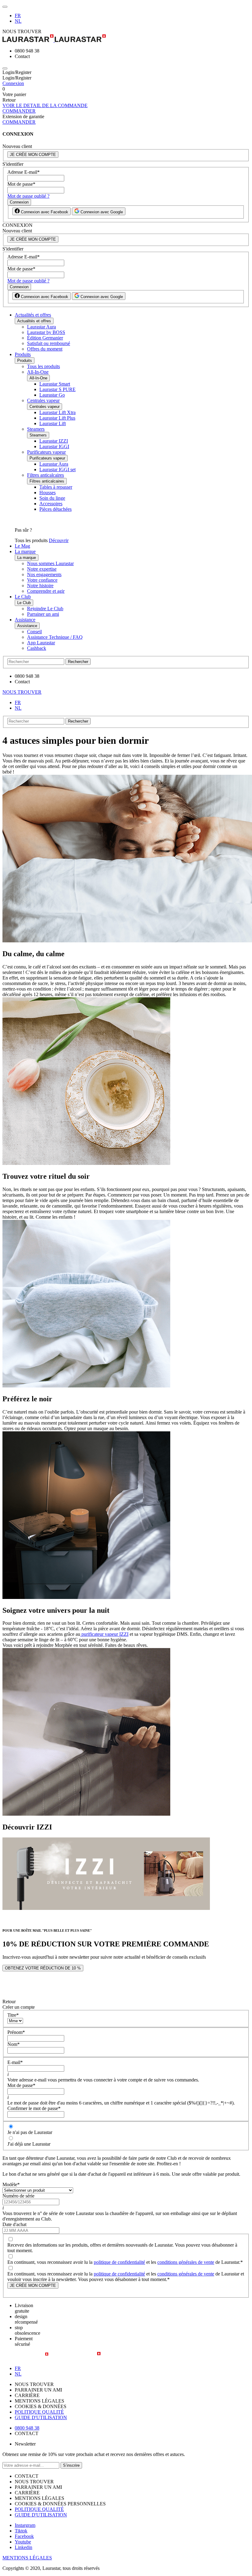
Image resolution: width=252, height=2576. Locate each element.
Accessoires (51, 504)
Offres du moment (45, 349)
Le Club (23, 597)
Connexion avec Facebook (44, 212)
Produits (23, 354)
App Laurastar (41, 643)
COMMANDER (19, 111)
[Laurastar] (126, 39)
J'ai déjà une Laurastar (29, 2144)
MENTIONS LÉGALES (27, 2558)
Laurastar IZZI (54, 441)
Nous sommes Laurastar (50, 563)
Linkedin (24, 2547)
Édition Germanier (45, 338)
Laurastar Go (52, 395)
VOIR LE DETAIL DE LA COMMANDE (45, 105)
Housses (47, 493)
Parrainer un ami (43, 614)
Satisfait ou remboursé (49, 343)
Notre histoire (40, 586)
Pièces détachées (55, 509)
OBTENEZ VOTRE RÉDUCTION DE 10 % (43, 1968)
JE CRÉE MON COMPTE (33, 155)
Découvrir (59, 540)
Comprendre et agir (46, 591)
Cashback (37, 648)
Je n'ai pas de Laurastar (30, 2132)
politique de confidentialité (119, 2262)
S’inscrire (71, 2465)
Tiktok (21, 2531)
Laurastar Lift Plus (57, 418)
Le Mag (22, 546)
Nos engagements (44, 574)
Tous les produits (43, 366)
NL (18, 21)
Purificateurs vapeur (46, 452)
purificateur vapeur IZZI (104, 1634)
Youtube (23, 2542)
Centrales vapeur (43, 400)
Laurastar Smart (55, 384)
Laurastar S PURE (57, 389)
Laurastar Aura (41, 327)
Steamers (36, 429)
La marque (25, 551)
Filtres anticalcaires (45, 475)
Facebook (24, 2536)
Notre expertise (42, 569)
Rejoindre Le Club (45, 609)
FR (18, 16)
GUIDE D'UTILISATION (41, 2417)
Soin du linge (52, 498)
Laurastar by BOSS (46, 332)
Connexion (13, 83)
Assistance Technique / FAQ (55, 637)
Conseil (34, 632)
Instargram (25, 2525)
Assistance (25, 620)
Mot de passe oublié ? (28, 196)
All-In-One (38, 372)
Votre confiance (42, 580)
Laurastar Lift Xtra (57, 412)
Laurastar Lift (53, 423)
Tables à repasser (56, 487)
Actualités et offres (33, 315)
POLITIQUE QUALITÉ (39, 2412)
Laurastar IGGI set (57, 469)
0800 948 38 (27, 2428)
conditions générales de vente (186, 2262)
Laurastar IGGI (54, 446)
